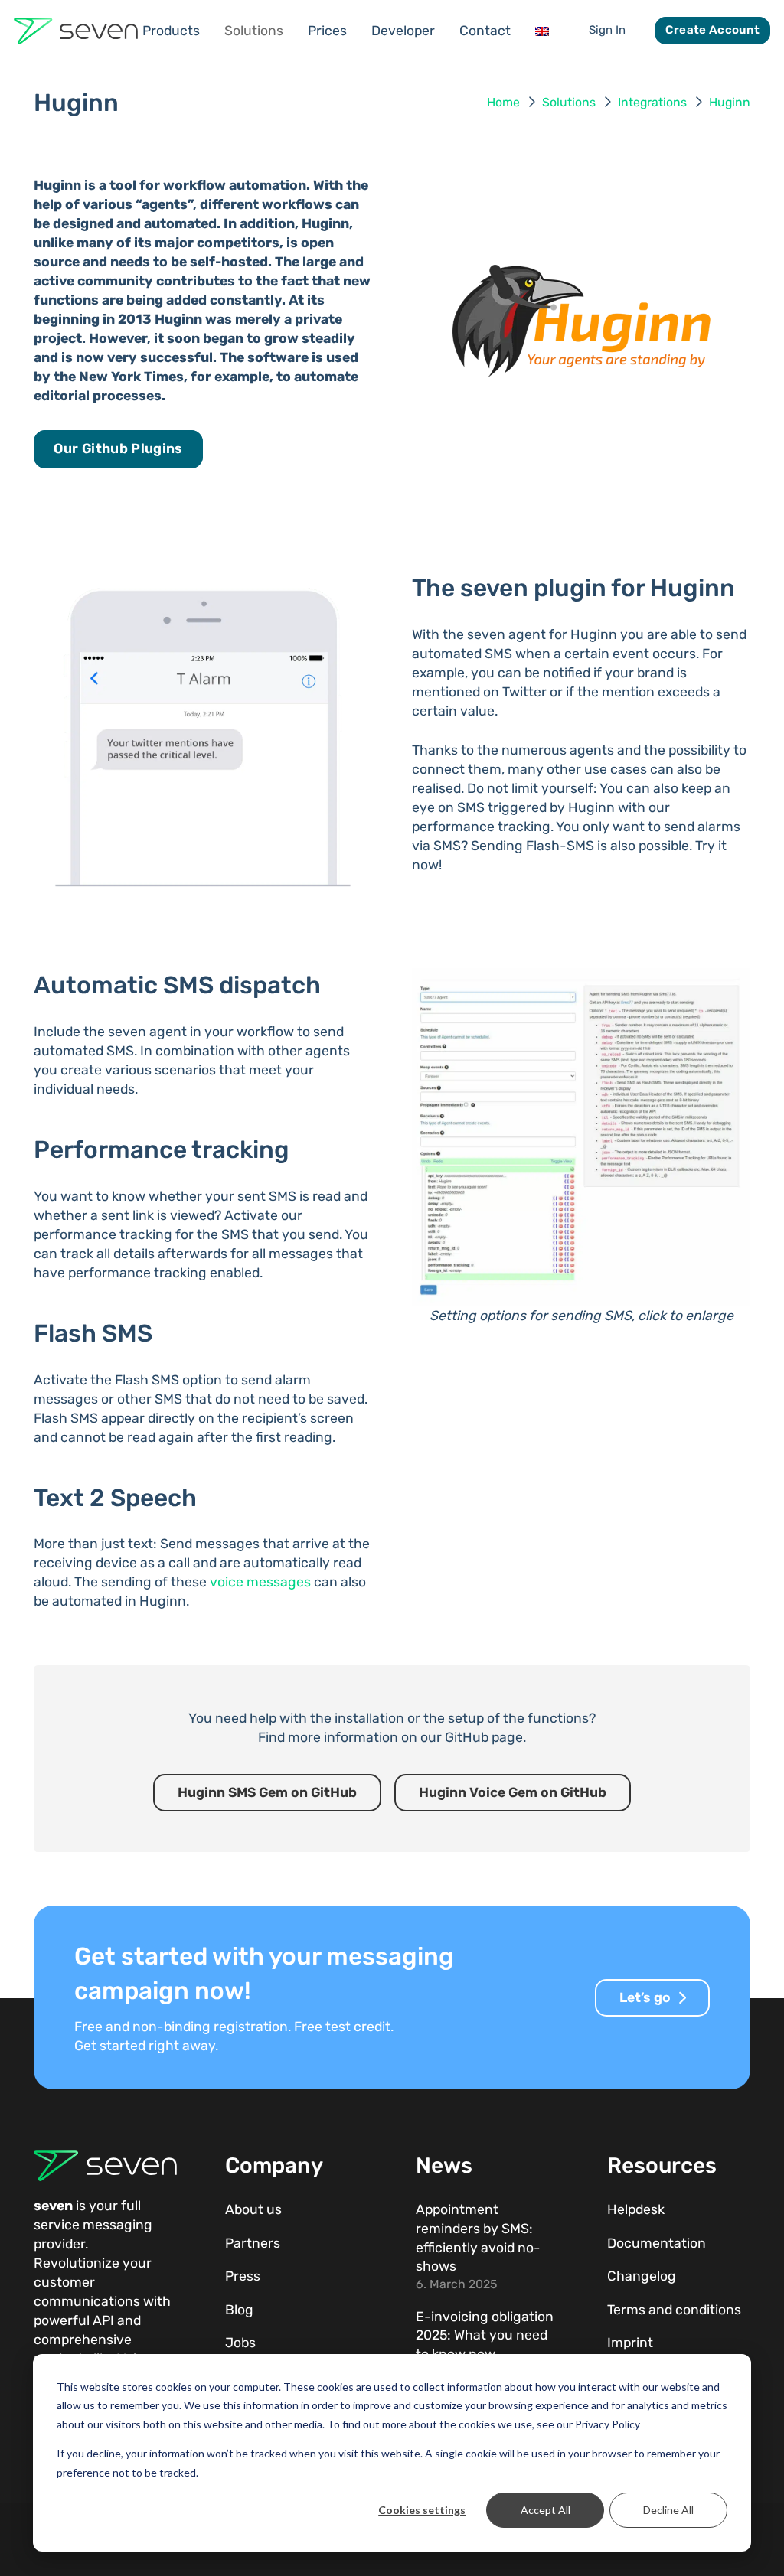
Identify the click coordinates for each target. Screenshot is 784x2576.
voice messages (260, 1582)
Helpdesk (636, 2209)
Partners (253, 2243)
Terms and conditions (674, 2310)
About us (253, 2209)
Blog (239, 2310)
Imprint (630, 2343)
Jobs (240, 2343)
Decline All (668, 2510)
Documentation (657, 2243)
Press (243, 2276)
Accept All (546, 2510)
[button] (210, 31)
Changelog (642, 2276)
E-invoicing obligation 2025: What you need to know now (485, 2335)
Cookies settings (422, 2510)
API (103, 2320)
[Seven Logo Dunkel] (76, 31)
